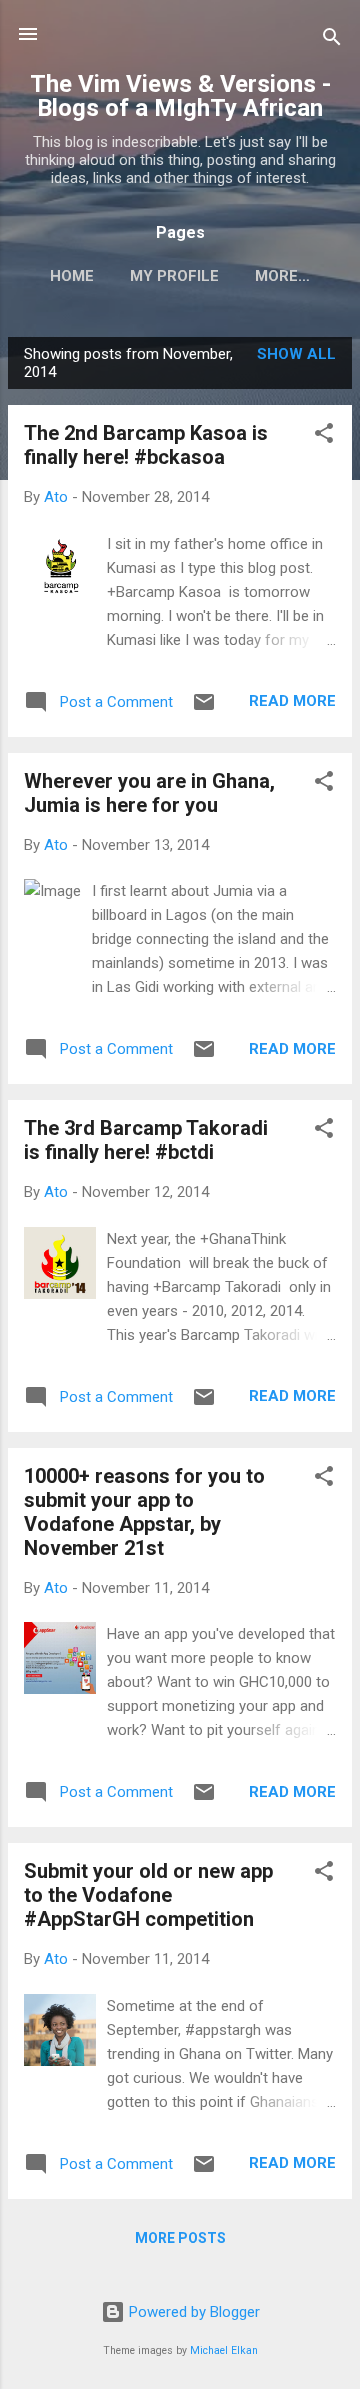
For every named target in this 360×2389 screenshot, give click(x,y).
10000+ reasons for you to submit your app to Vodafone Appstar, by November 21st (144, 1512)
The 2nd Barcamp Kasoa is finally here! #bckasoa (146, 445)
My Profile (174, 276)
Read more (292, 701)
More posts (180, 2238)
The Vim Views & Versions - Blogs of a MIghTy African (180, 96)
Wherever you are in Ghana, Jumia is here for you (149, 793)
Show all (296, 354)
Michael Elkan (224, 2350)
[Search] (332, 40)
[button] (324, 436)
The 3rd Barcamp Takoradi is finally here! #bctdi (146, 1140)
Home (72, 276)
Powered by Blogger (192, 2312)
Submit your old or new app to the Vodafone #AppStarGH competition (148, 1895)
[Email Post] (204, 709)
